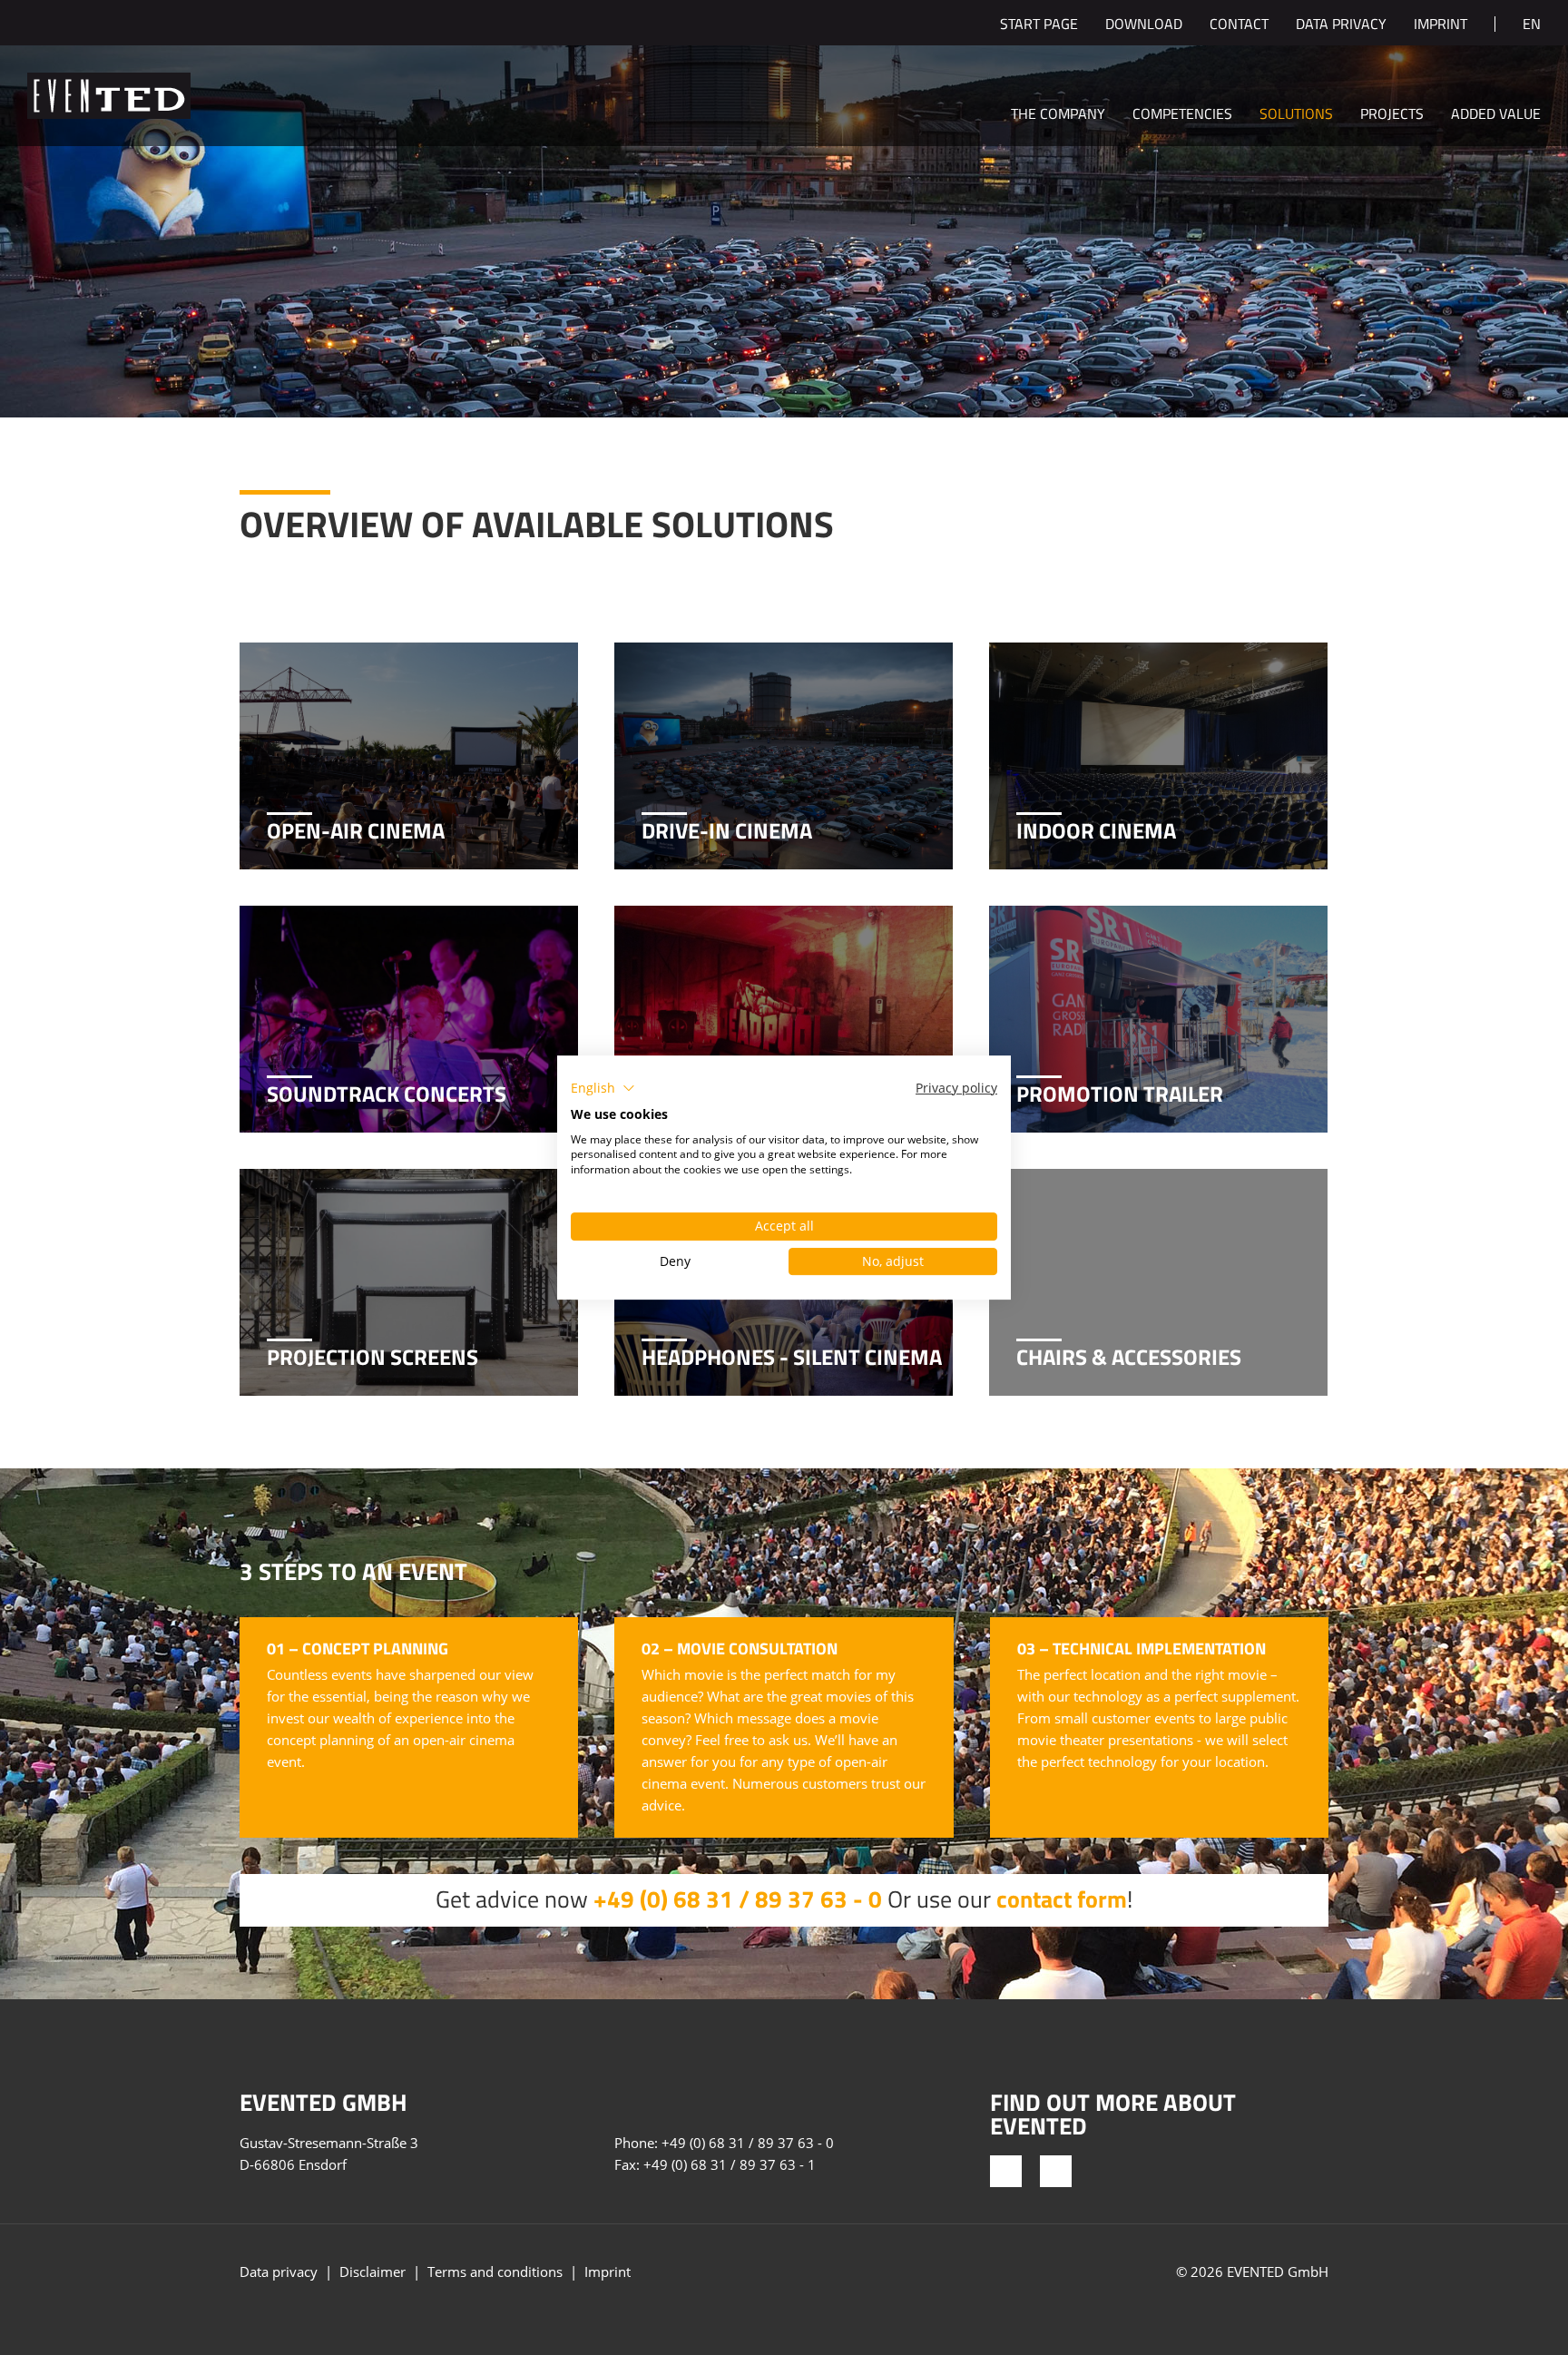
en (1532, 25)
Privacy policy (956, 1088)
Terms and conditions (495, 2272)
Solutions (1296, 115)
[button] (603, 1088)
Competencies (1182, 115)
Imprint (1441, 25)
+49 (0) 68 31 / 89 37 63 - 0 (738, 1899)
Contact (1239, 25)
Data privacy (1341, 25)
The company (1058, 115)
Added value (1496, 115)
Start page (1039, 25)
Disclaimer (372, 2272)
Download (1144, 25)
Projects (1392, 115)
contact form (1062, 1899)
